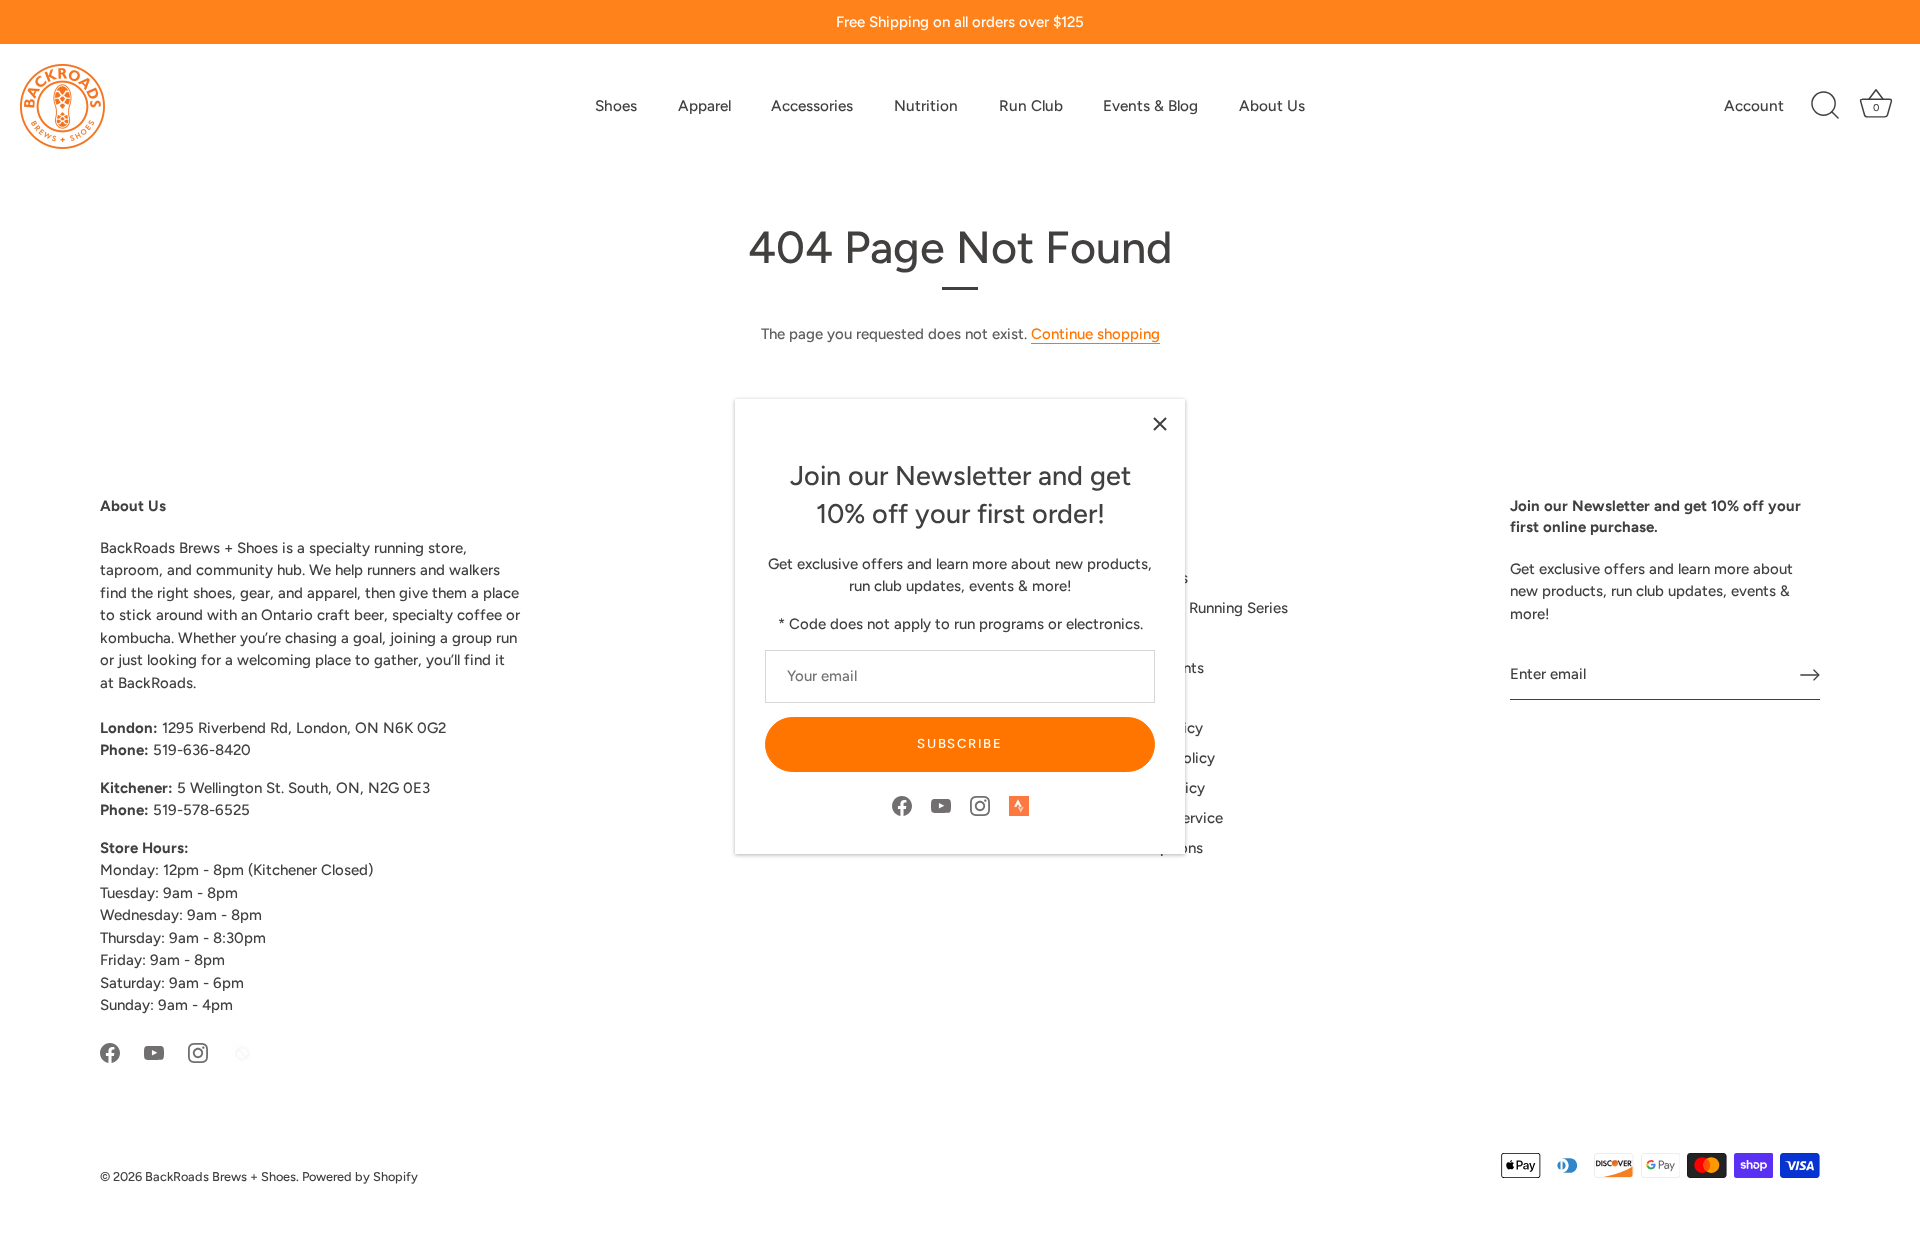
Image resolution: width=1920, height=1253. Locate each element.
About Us (1272, 105)
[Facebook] (902, 805)
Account (1754, 105)
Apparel (704, 105)
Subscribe (959, 743)
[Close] (1160, 424)
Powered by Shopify (360, 1176)
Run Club (1031, 105)
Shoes (616, 105)
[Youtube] (941, 805)
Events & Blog (1150, 105)
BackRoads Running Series (1199, 608)
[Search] (1825, 106)
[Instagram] (980, 805)
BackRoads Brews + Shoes (220, 1176)
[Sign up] (1810, 675)
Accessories (812, 105)
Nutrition (926, 105)
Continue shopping (1095, 334)
